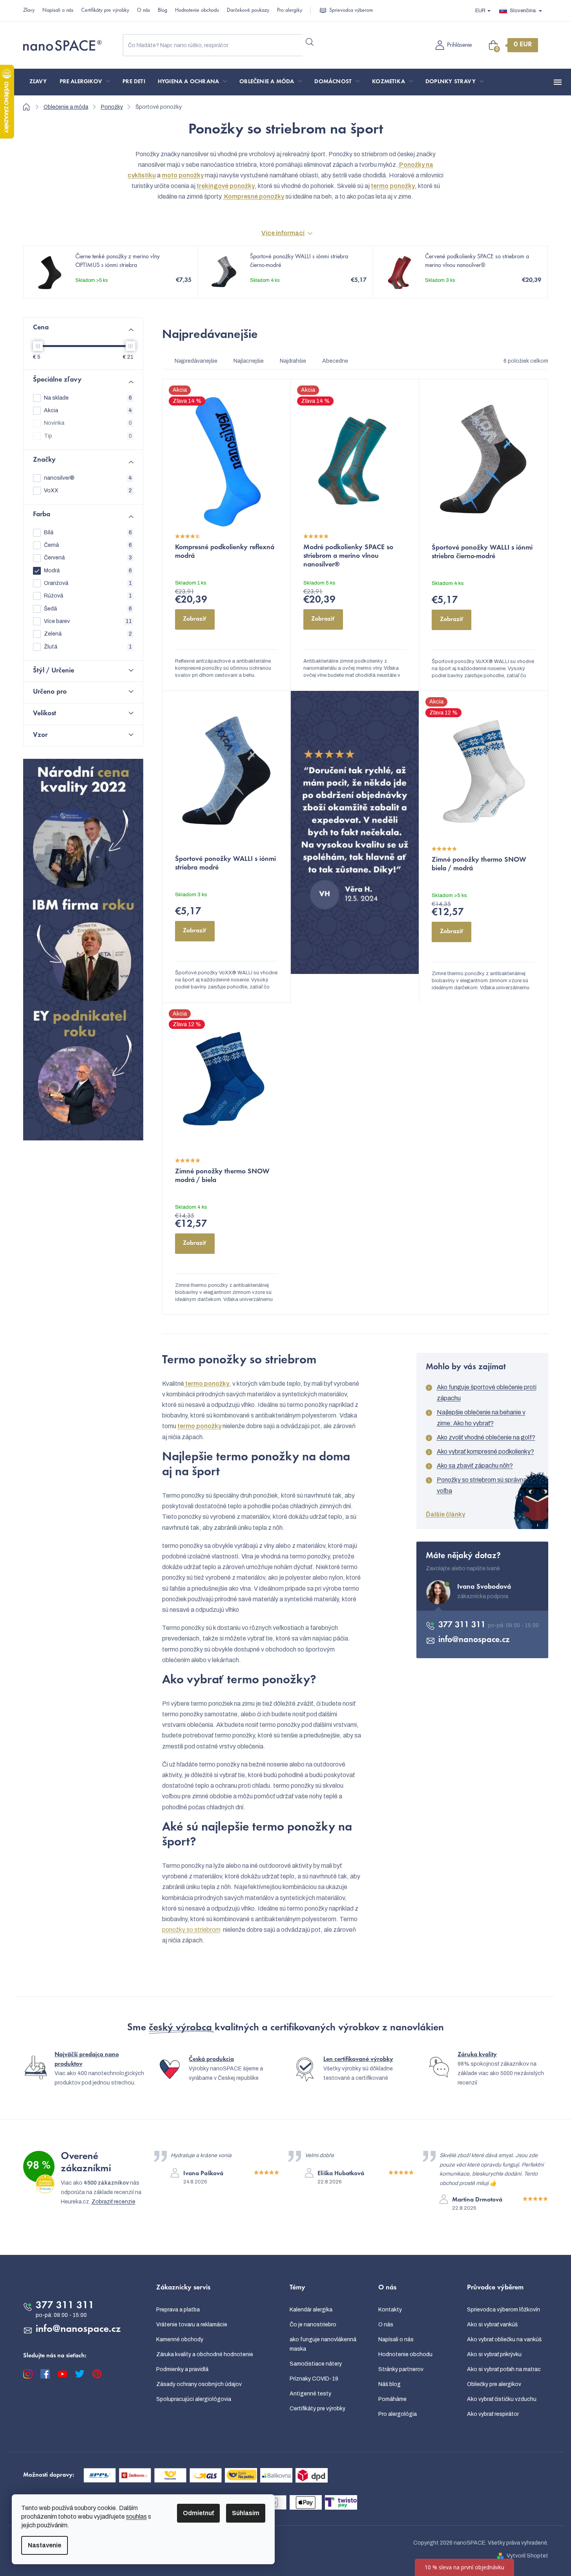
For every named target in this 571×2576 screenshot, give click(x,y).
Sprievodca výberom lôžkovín (504, 2310)
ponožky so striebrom (191, 1930)
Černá (88, 545)
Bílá (88, 533)
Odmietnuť (198, 2513)
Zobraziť (195, 619)
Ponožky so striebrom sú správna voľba (482, 1485)
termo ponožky (207, 1384)
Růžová (88, 596)
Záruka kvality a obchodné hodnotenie (205, 2354)
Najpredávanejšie (196, 361)
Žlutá (88, 647)
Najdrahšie (293, 361)
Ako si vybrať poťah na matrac (504, 2369)
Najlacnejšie (249, 361)
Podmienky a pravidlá (182, 2369)
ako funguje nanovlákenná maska (323, 2344)
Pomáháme (392, 2399)
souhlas (136, 2517)
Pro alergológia (398, 2414)
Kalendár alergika (311, 2310)
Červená (88, 558)
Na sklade (88, 398)
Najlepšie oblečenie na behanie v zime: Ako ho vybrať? (481, 1418)
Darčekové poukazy (248, 11)
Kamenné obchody (180, 2339)
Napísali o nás (58, 11)
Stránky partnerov (401, 2369)
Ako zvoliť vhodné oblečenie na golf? (486, 1437)
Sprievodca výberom (351, 11)
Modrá (88, 571)
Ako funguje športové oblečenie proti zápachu (487, 1393)
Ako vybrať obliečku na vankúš (504, 2339)
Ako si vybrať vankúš (492, 2325)
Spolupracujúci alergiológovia (194, 2399)
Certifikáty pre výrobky (105, 11)
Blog (162, 11)
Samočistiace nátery (316, 2364)
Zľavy (29, 11)
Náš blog (389, 2384)
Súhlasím (246, 2513)
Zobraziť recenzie (113, 2202)
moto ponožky (183, 175)
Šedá (88, 609)
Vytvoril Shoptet (527, 2556)
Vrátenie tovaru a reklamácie (192, 2325)
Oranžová (88, 583)
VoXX (88, 491)
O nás (143, 11)
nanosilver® (88, 478)
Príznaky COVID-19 (314, 2379)
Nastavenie (45, 2545)
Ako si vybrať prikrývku (494, 2354)
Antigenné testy (310, 2394)
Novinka (88, 423)
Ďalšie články (445, 1514)
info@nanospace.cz (474, 1640)
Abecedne (335, 361)
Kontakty (390, 2310)
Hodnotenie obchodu (197, 11)
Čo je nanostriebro (313, 2325)
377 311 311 (463, 1625)
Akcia (88, 410)
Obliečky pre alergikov (494, 2384)
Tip (88, 436)
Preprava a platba (178, 2310)
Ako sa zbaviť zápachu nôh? (475, 1466)
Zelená (88, 634)
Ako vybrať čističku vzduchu (502, 2399)
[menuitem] (38, 82)
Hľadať (310, 42)
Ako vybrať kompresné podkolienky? (485, 1452)
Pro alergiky (290, 11)
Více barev (88, 621)
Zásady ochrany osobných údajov (199, 2384)
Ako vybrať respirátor (493, 2414)
